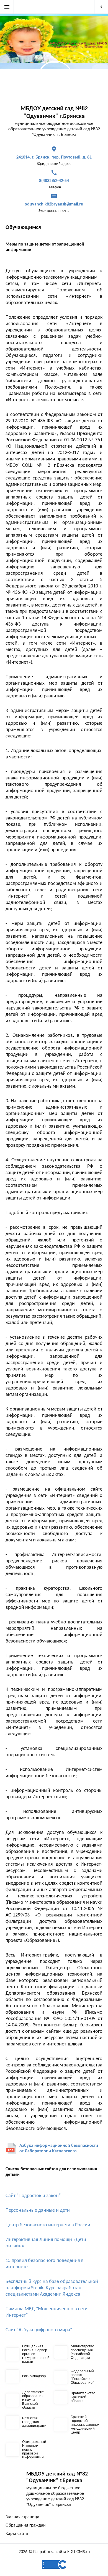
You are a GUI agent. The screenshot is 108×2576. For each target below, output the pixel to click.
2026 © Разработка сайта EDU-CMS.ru (54, 2552)
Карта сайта (17, 2534)
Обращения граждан (26, 2525)
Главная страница (22, 2517)
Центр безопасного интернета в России (48, 2225)
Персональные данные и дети (38, 2210)
